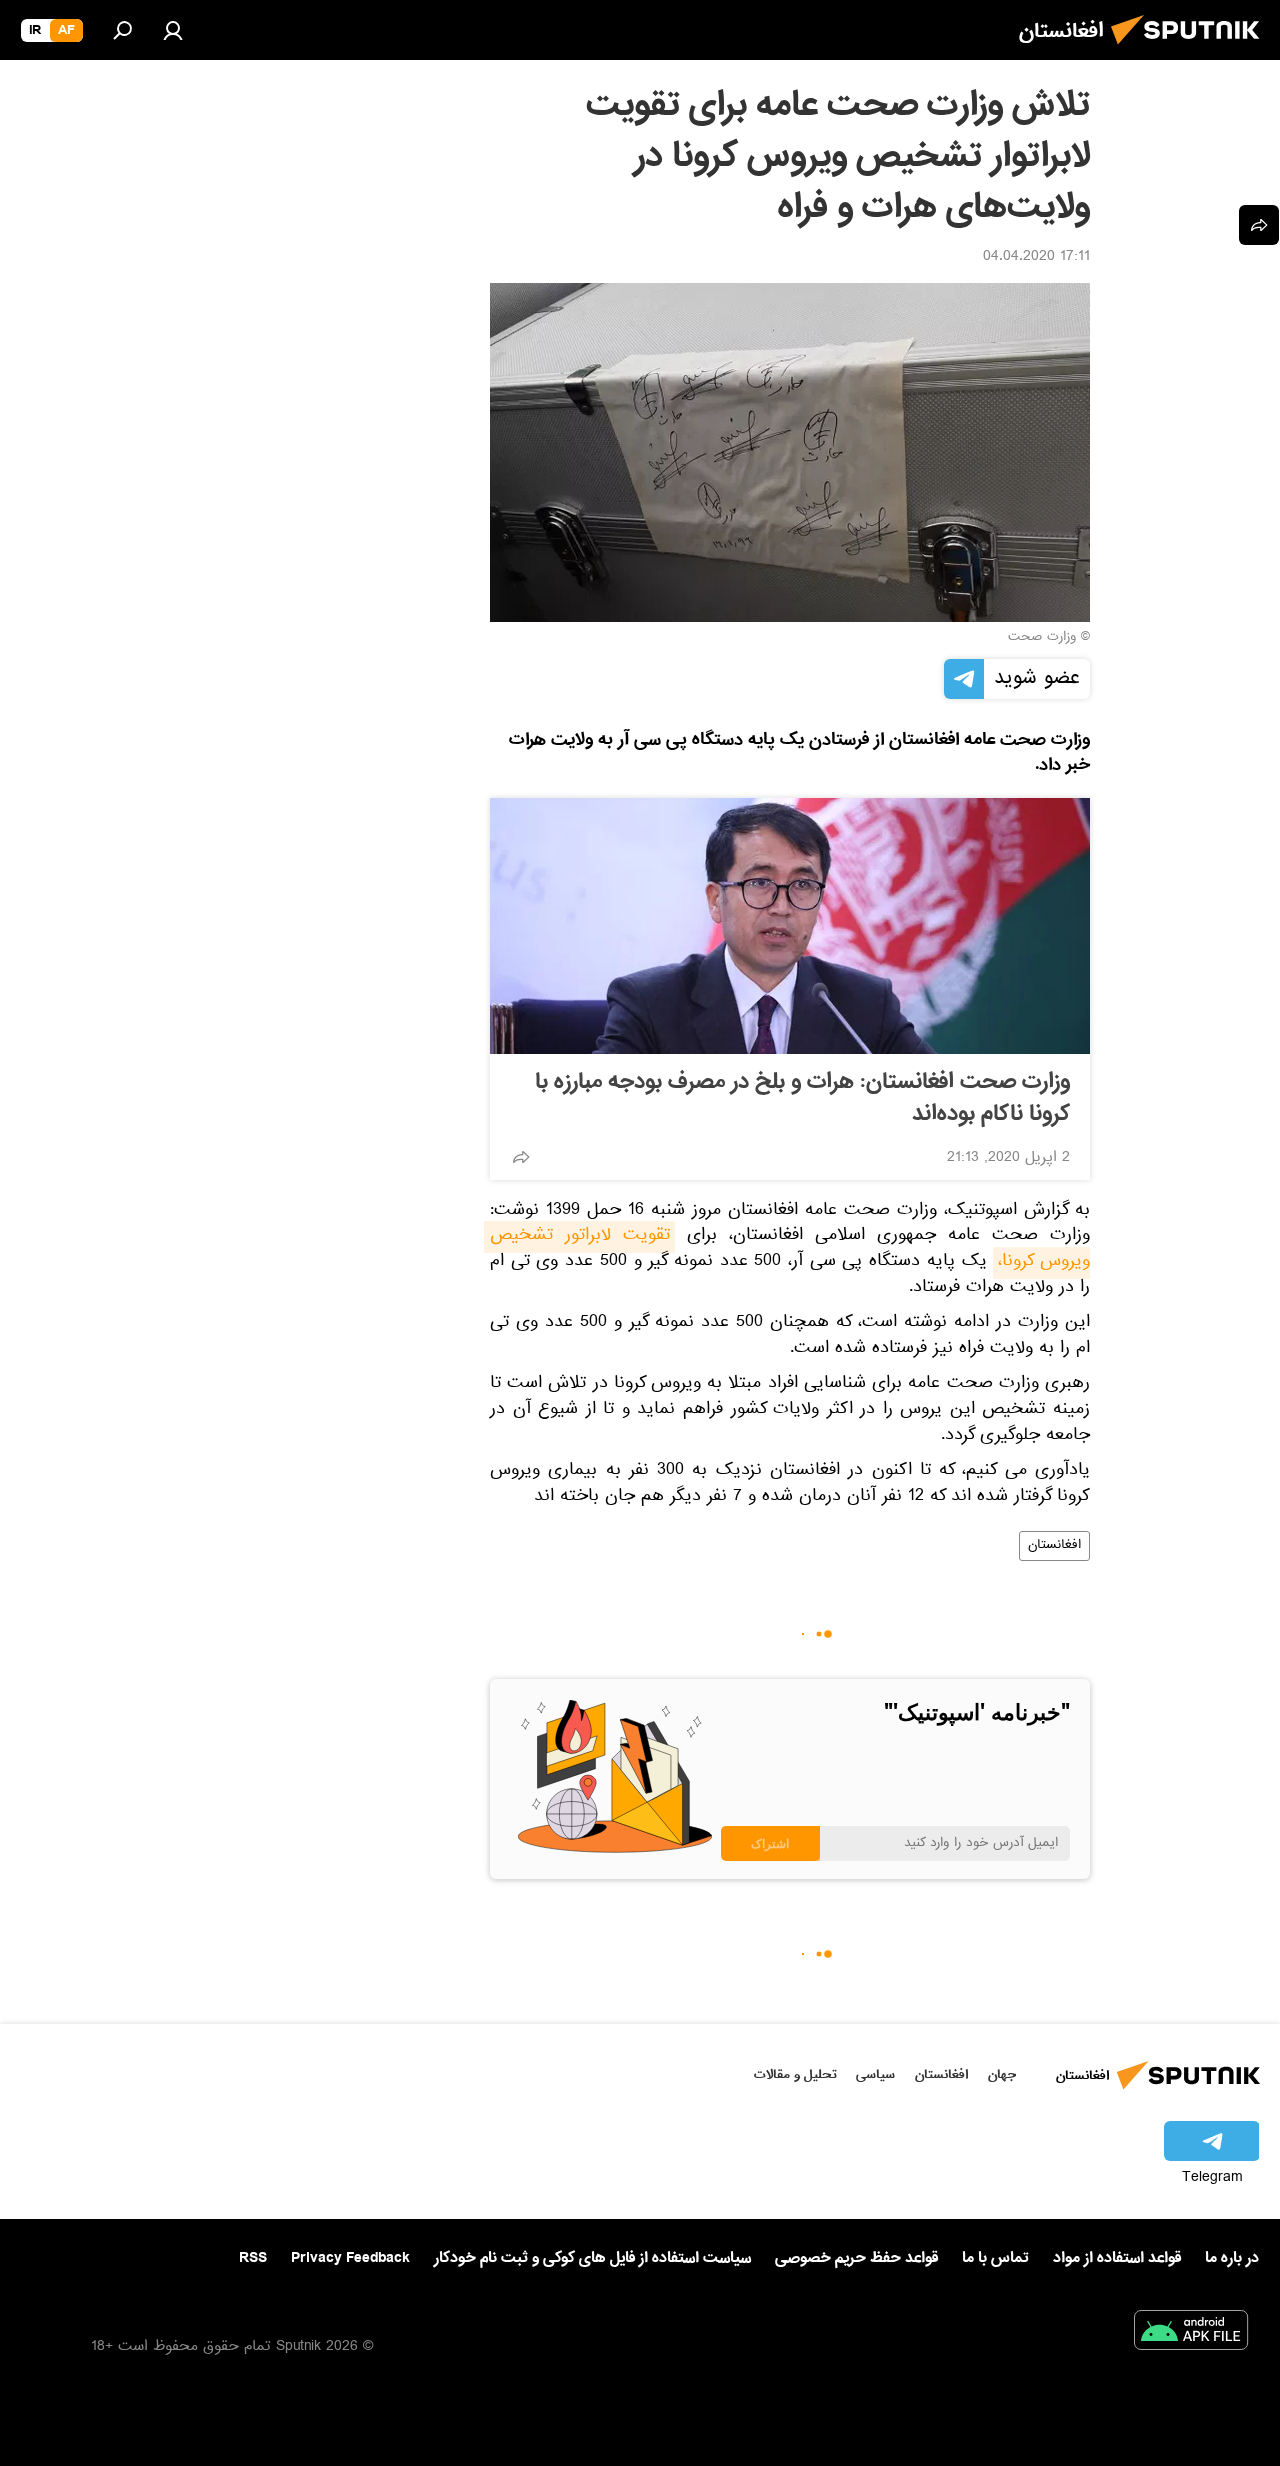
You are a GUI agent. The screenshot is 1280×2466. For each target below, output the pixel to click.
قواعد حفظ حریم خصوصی (856, 2258)
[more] (521, 1157)
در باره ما (1232, 2258)
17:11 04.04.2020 (1036, 258)
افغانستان (1054, 1546)
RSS (253, 2258)
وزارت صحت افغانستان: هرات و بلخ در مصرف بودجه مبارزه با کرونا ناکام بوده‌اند (802, 1098)
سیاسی (875, 2074)
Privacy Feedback (350, 2258)
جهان (1002, 2074)
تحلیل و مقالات (795, 2074)
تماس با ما (995, 2258)
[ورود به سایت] (173, 30)
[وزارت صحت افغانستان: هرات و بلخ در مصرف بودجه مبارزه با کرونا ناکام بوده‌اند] (790, 926)
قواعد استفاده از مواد (1117, 2258)
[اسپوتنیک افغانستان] (1191, 50)
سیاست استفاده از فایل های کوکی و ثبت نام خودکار (592, 2258)
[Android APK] (1191, 2334)
